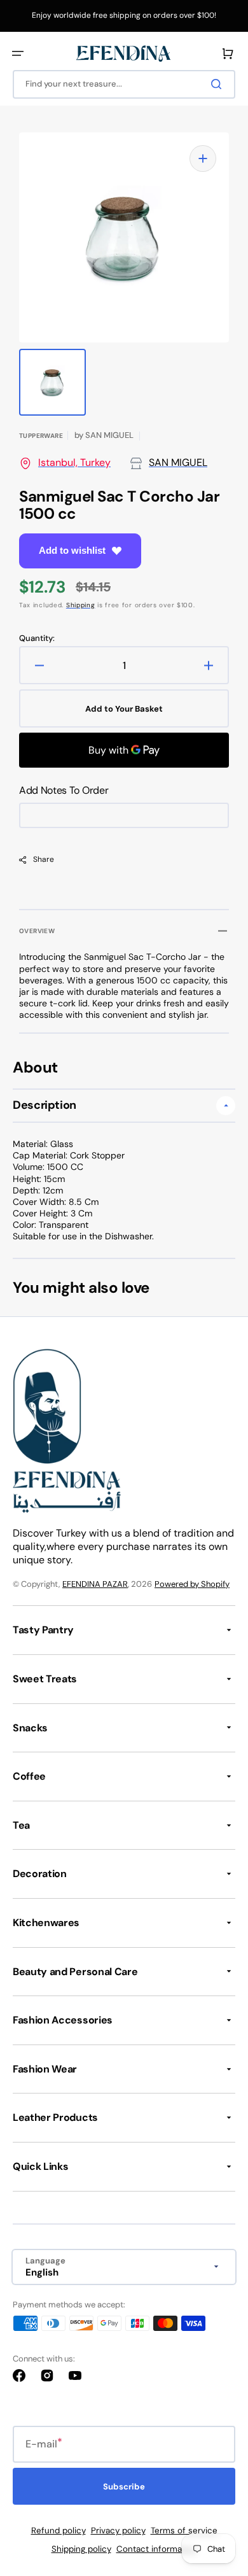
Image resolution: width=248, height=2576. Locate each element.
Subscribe (124, 2487)
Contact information (157, 2549)
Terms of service (184, 2530)
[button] (18, 53)
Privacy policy (118, 2530)
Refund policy (59, 2530)
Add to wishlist (72, 550)
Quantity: (37, 638)
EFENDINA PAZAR (95, 1584)
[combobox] (124, 84)
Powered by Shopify (192, 1584)
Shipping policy (81, 2549)
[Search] (219, 84)
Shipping (81, 605)
